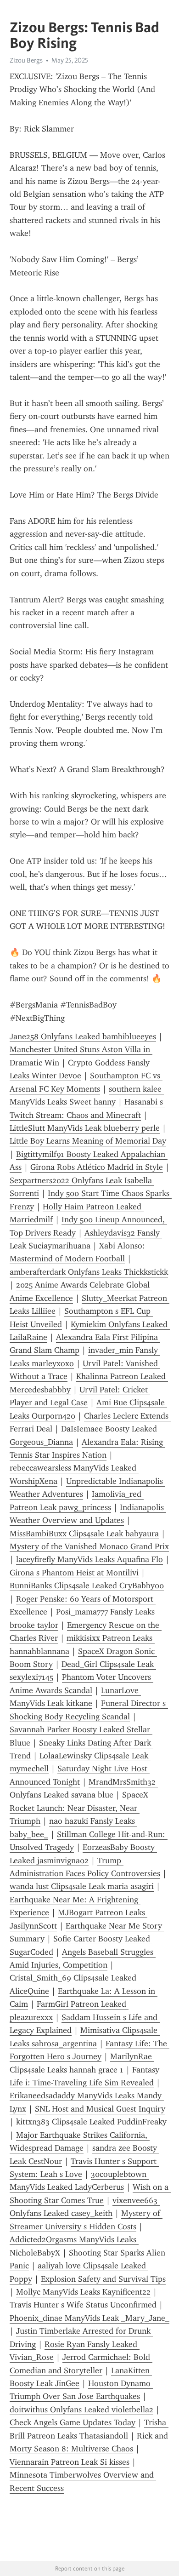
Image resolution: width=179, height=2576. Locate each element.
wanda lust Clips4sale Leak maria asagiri (82, 1886)
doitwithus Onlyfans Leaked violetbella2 (81, 2410)
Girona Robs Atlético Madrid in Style (97, 1167)
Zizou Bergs (26, 60)
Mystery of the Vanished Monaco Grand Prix (89, 1546)
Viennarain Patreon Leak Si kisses (70, 2462)
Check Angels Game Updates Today (73, 2422)
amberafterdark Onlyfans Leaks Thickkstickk (89, 1272)
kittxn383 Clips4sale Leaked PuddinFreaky (91, 2122)
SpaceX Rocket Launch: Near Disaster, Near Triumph (80, 1808)
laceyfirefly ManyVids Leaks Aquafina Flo (89, 1559)
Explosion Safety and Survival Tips (103, 2279)
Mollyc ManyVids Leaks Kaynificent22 (83, 2292)
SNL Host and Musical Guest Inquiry (100, 2109)
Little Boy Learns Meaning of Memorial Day (88, 1141)
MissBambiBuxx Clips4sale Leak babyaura (84, 1534)
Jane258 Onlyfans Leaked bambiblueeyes (83, 1036)
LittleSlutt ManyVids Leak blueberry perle (85, 1128)
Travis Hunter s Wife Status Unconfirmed (83, 2305)
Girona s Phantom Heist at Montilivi (74, 1573)
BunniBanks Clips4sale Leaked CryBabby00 (87, 1586)
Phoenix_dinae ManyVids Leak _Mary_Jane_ (89, 2318)
